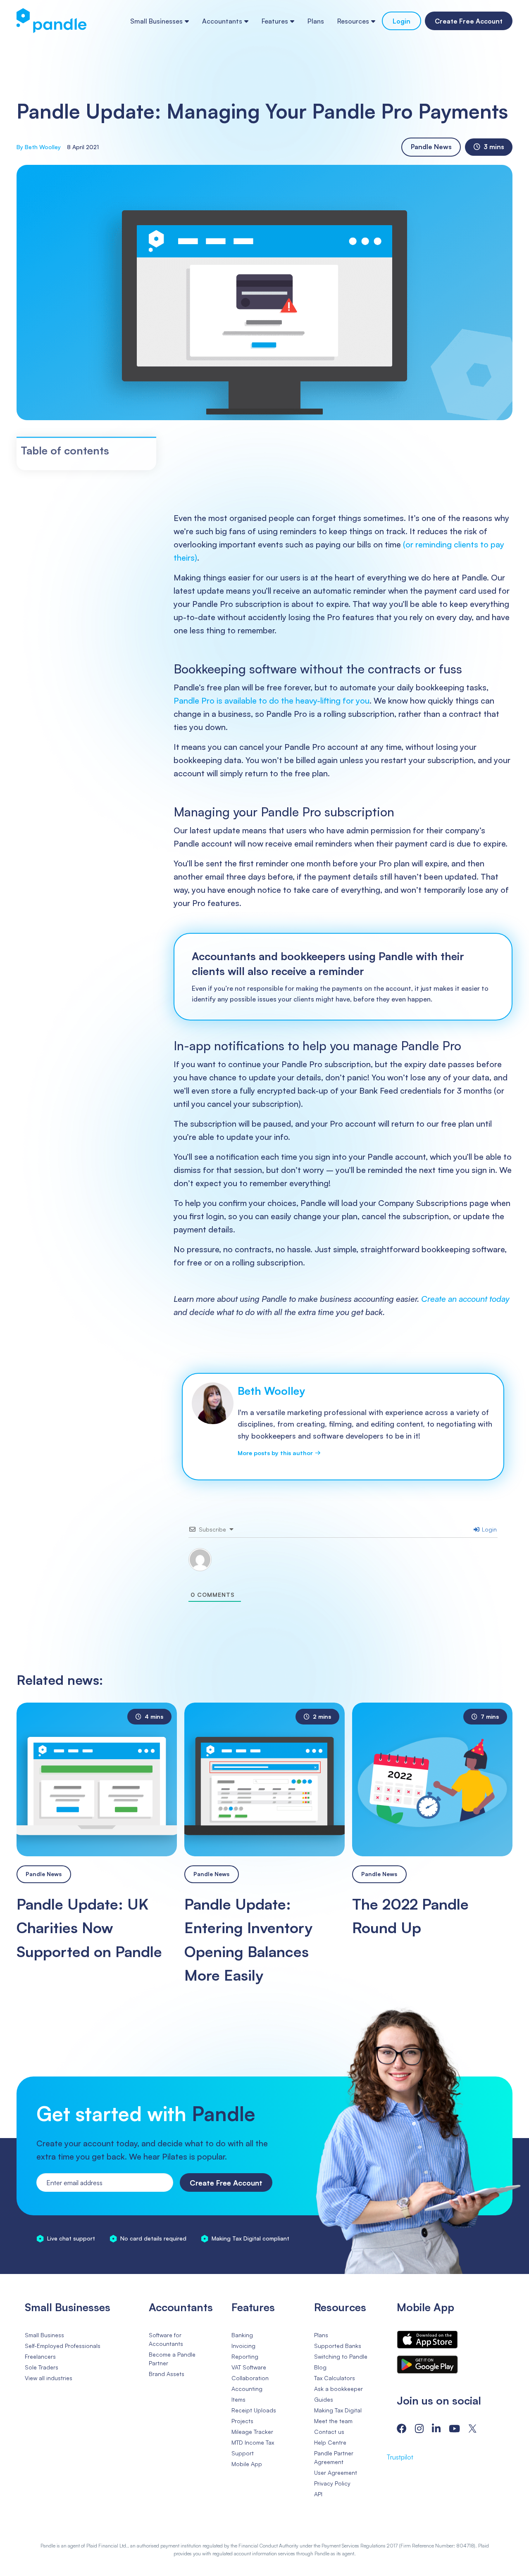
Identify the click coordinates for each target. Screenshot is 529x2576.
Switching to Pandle (341, 2356)
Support (243, 2453)
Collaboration (250, 2377)
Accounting (247, 2388)
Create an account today (465, 1299)
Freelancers (40, 2356)
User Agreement (336, 2472)
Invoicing (243, 2345)
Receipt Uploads (254, 2410)
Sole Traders (42, 2367)
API (318, 2494)
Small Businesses (156, 21)
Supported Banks (338, 2345)
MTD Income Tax (253, 2442)
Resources (353, 21)
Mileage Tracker (252, 2431)
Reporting (245, 2356)
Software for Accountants (166, 2339)
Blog (320, 2367)
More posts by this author (278, 1452)
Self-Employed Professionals (63, 2345)
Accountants (222, 21)
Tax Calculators (335, 2377)
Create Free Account (469, 21)
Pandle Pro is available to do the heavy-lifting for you (272, 700)
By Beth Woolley (39, 147)
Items (238, 2399)
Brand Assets (167, 2373)
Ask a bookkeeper (338, 2388)
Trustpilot (400, 2457)
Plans (316, 21)
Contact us (329, 2431)
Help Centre (330, 2442)
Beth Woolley (271, 1391)
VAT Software (249, 2367)
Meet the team (333, 2420)
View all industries (49, 2377)
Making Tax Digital (338, 2410)
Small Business (44, 2335)
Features (275, 21)
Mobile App (247, 2463)
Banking (242, 2335)
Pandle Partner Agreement (334, 2457)
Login (402, 21)
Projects (242, 2420)
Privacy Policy (332, 2483)
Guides (324, 2399)
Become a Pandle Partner (172, 2358)
